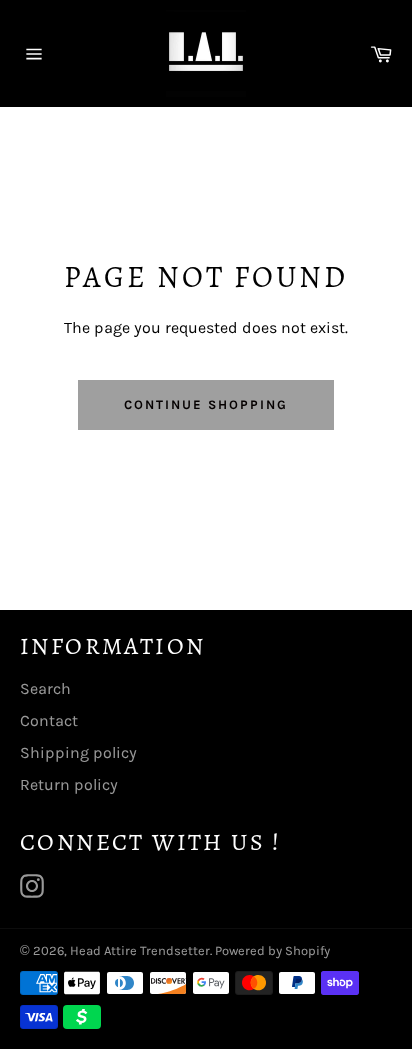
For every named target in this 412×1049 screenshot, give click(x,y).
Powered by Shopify (272, 950)
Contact (49, 720)
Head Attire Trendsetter (140, 950)
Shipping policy (78, 752)
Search (45, 688)
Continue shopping (205, 404)
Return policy (69, 784)
